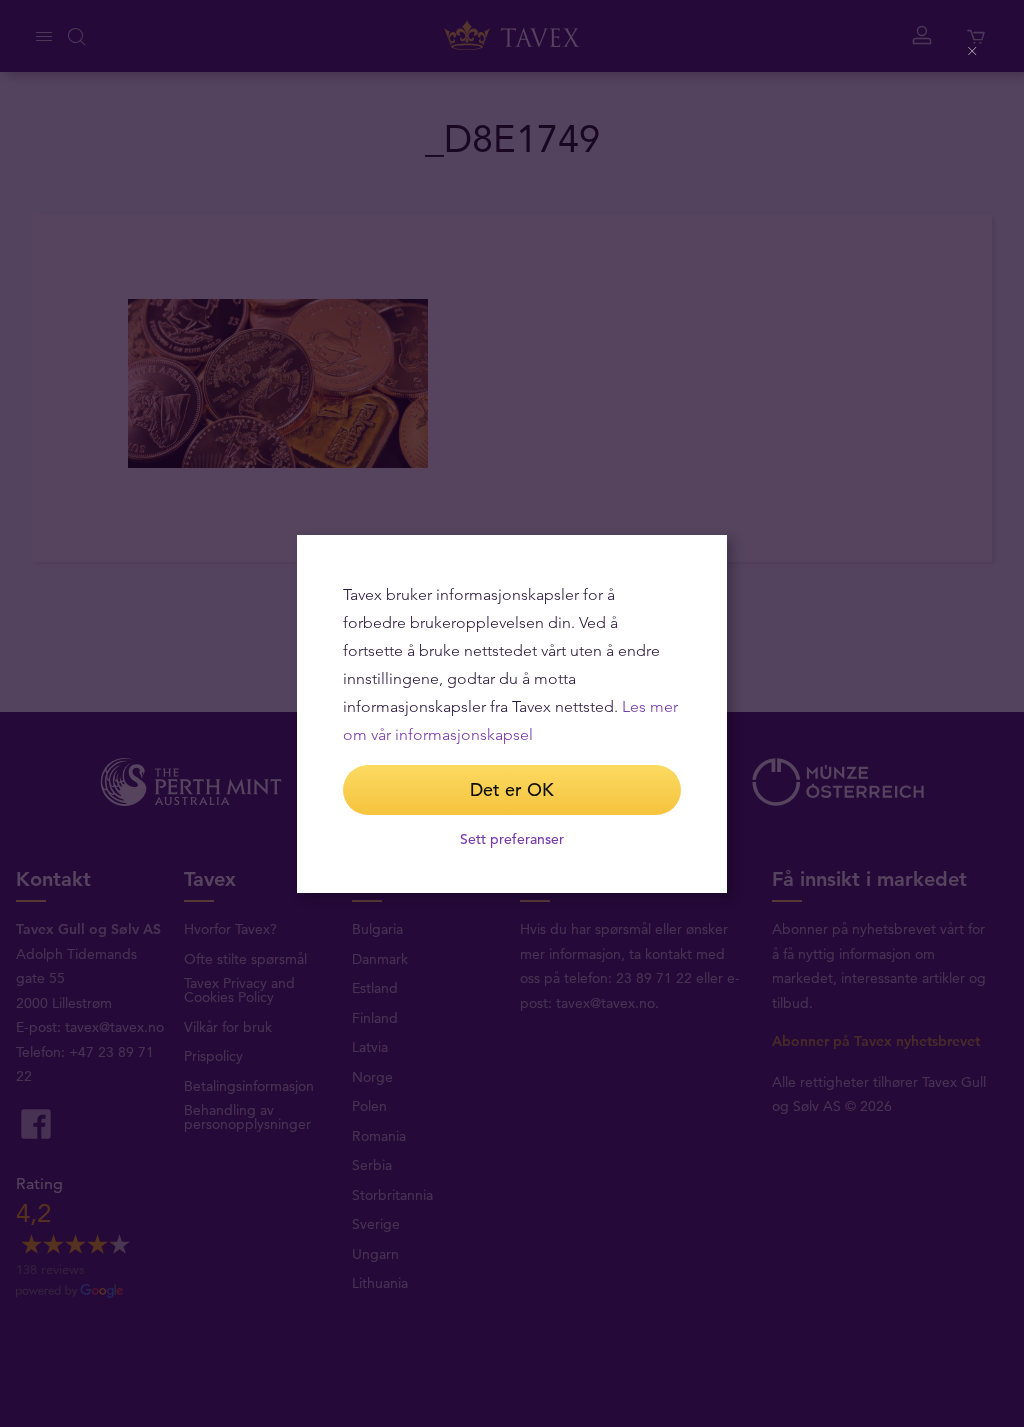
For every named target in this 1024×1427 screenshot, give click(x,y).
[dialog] (512, 714)
